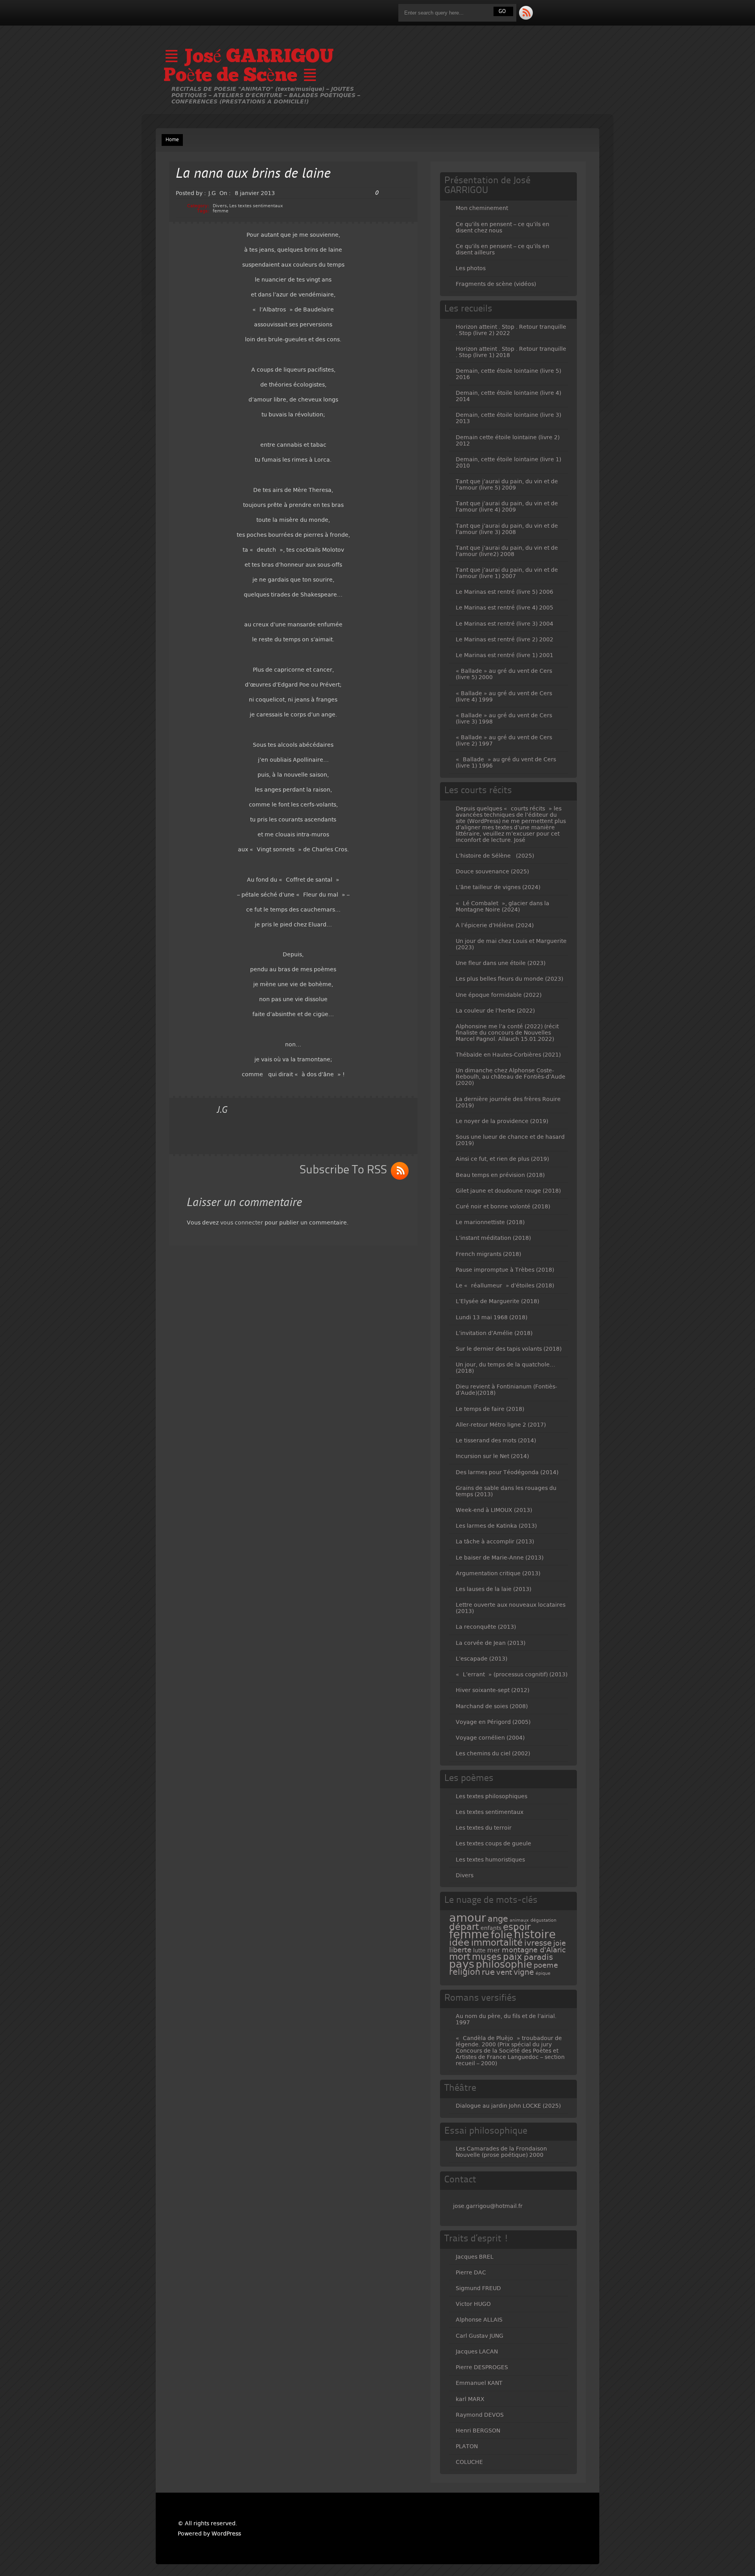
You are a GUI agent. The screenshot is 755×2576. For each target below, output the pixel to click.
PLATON (467, 2446)
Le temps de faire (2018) (490, 1409)
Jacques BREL (475, 2257)
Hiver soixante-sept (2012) (493, 1690)
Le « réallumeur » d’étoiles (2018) (505, 1285)
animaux (519, 1920)
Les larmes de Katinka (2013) (496, 1526)
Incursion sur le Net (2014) (492, 1456)
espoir (517, 1927)
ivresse (538, 1943)
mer (494, 1950)
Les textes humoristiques (490, 1860)
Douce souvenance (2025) (492, 871)
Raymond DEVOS (480, 2415)
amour (468, 1918)
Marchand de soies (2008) (492, 1706)
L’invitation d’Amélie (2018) (494, 1333)
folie (502, 1935)
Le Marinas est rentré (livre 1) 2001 (505, 655)
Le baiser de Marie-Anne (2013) (500, 1558)
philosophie (504, 1964)
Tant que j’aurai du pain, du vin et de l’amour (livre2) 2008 (507, 551)
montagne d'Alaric (534, 1950)
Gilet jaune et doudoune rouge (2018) (508, 1191)
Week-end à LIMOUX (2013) (494, 1510)
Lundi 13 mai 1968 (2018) (492, 1317)
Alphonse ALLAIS (479, 2320)
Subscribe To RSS (343, 1170)
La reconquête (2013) (486, 1627)
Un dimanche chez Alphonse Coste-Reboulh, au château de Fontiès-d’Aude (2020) (511, 1077)
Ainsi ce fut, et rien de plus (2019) (502, 1159)
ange (498, 1919)
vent (504, 1972)
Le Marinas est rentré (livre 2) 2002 (505, 639)
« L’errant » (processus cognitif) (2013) (512, 1674)
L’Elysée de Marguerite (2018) (497, 1301)
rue (488, 1972)
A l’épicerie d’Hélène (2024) (495, 925)
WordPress (226, 2534)
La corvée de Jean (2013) (491, 1643)
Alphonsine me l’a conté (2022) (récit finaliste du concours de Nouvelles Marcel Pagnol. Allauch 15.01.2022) (507, 1033)
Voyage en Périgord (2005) (493, 1722)
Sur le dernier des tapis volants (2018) (509, 1349)
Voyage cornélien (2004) (490, 1738)
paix (513, 1957)
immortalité (497, 1943)
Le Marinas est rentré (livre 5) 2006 (505, 592)
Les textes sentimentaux (256, 206)
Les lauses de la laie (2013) (494, 1589)
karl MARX (470, 2399)
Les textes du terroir (484, 1828)
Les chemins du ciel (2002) (493, 1753)
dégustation (543, 1920)
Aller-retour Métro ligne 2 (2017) (501, 1425)
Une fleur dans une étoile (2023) (501, 963)
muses (487, 1957)
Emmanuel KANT (479, 2383)
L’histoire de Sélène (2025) (495, 856)
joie (560, 1943)
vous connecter (242, 1223)
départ (464, 1927)
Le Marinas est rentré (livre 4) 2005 (505, 608)
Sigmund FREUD (478, 2288)
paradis (538, 1957)
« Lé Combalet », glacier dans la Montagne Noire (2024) (503, 906)
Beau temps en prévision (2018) (500, 1175)
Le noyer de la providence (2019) (502, 1121)
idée (459, 1943)
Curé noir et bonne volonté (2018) (503, 1206)
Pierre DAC (471, 2272)
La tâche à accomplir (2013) (495, 1541)
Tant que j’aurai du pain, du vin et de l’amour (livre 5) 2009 (507, 484)
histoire (535, 1934)
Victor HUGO (473, 2304)
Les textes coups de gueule (494, 1843)
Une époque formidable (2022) (499, 995)
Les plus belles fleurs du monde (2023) (509, 979)
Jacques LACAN (477, 2351)
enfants (491, 1928)
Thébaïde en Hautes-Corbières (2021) (508, 1055)
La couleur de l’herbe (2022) (495, 1011)
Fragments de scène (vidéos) (496, 284)
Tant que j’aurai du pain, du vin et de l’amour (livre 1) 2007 (507, 573)
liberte (460, 1950)
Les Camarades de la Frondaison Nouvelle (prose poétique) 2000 (501, 2152)
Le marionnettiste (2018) (490, 1222)
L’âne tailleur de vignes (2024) (498, 887)
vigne (524, 1972)
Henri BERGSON (478, 2431)
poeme (546, 1965)
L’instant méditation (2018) (493, 1238)
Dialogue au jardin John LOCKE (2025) (508, 2106)
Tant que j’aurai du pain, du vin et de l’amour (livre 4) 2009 (507, 506)
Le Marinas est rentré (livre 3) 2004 (505, 624)
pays (462, 1964)
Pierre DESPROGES (482, 2367)
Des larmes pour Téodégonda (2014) (507, 1472)
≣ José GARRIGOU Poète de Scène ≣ (249, 67)
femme (221, 211)
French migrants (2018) (488, 1254)
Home (172, 140)
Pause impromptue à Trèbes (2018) (505, 1270)
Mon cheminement (482, 208)
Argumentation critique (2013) (498, 1573)
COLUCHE (469, 2462)
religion (465, 1972)
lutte (479, 1950)
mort (460, 1957)
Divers (220, 206)
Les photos (471, 268)
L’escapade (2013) (482, 1659)
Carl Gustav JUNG (480, 2336)
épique (543, 1973)
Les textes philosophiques (492, 1796)
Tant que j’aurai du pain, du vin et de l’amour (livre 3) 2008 (507, 529)
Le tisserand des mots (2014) (496, 1440)
